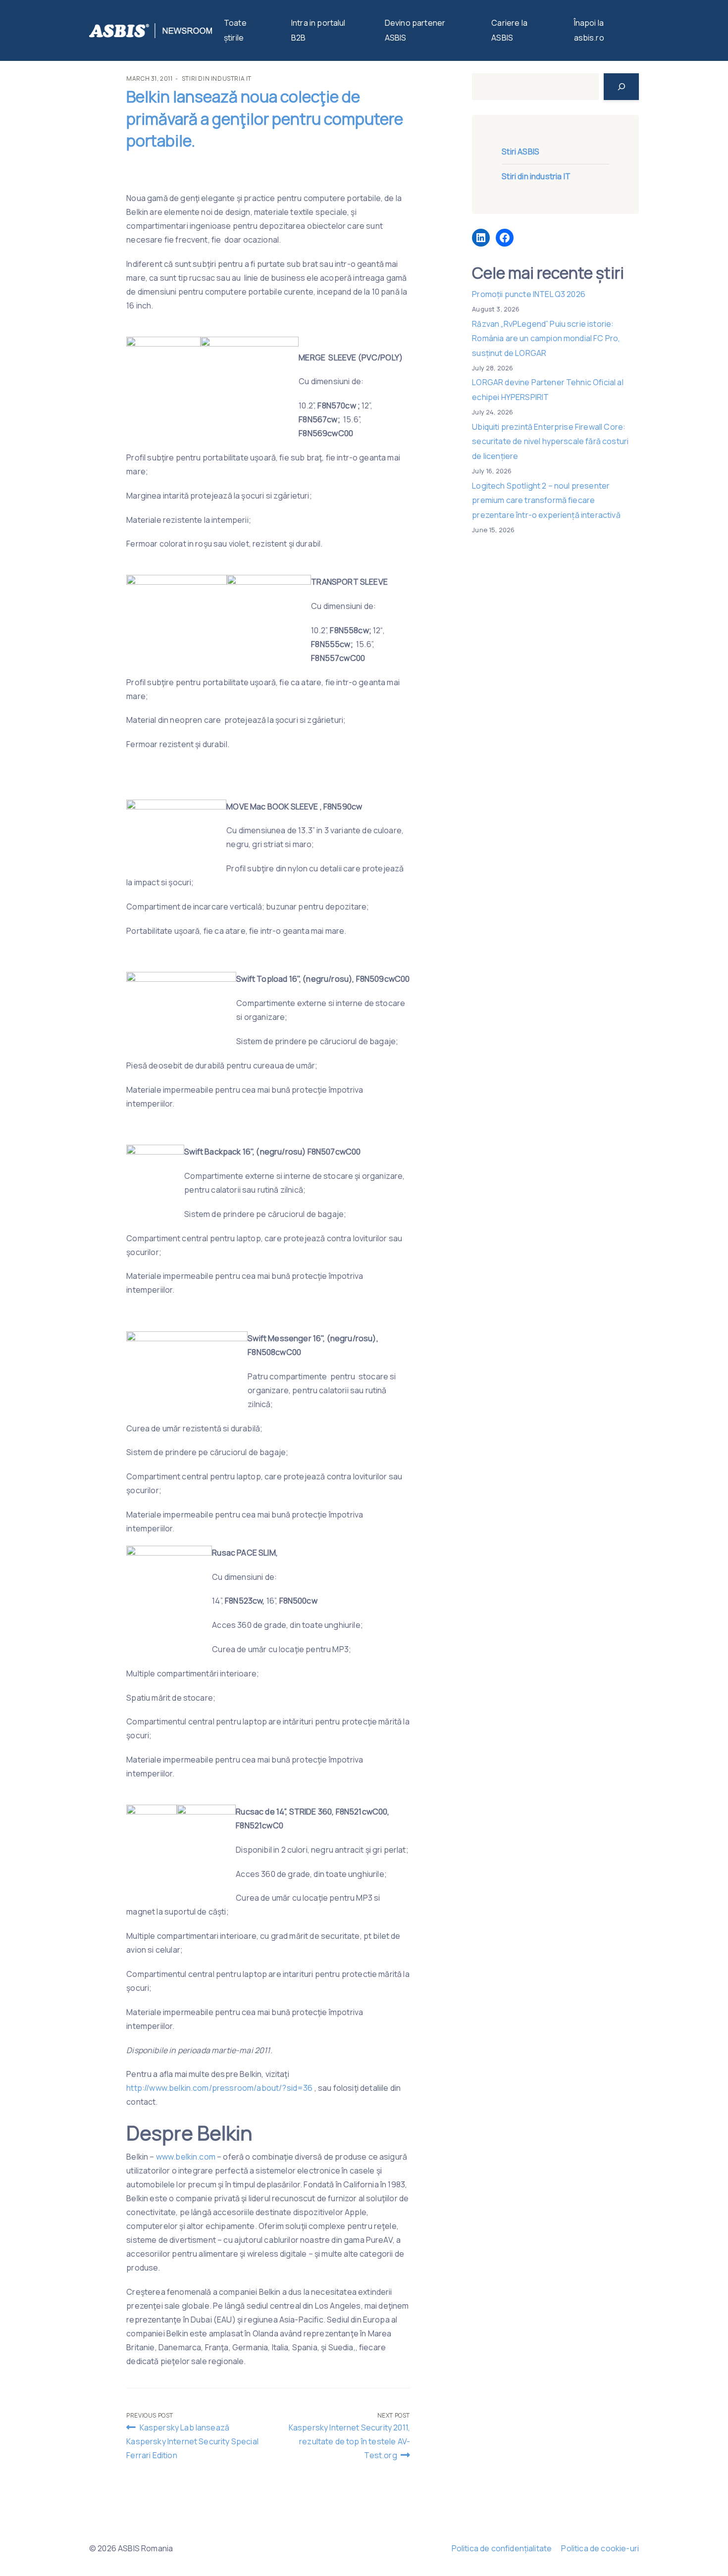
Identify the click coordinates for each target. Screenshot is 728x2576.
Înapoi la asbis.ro (589, 30)
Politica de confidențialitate (502, 2548)
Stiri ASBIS (520, 152)
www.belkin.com (186, 2157)
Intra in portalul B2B (318, 30)
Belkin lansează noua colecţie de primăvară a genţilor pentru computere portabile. (265, 119)
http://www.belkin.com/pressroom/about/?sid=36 (219, 2088)
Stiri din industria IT (217, 78)
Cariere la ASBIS (509, 30)
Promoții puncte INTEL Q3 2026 (529, 294)
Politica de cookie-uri (600, 2548)
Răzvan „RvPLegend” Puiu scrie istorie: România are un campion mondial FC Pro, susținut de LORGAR (546, 338)
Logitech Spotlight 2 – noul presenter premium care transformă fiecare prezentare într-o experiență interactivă (546, 500)
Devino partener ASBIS (415, 30)
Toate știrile (235, 30)
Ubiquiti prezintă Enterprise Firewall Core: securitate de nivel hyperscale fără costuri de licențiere (550, 441)
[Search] (621, 87)
